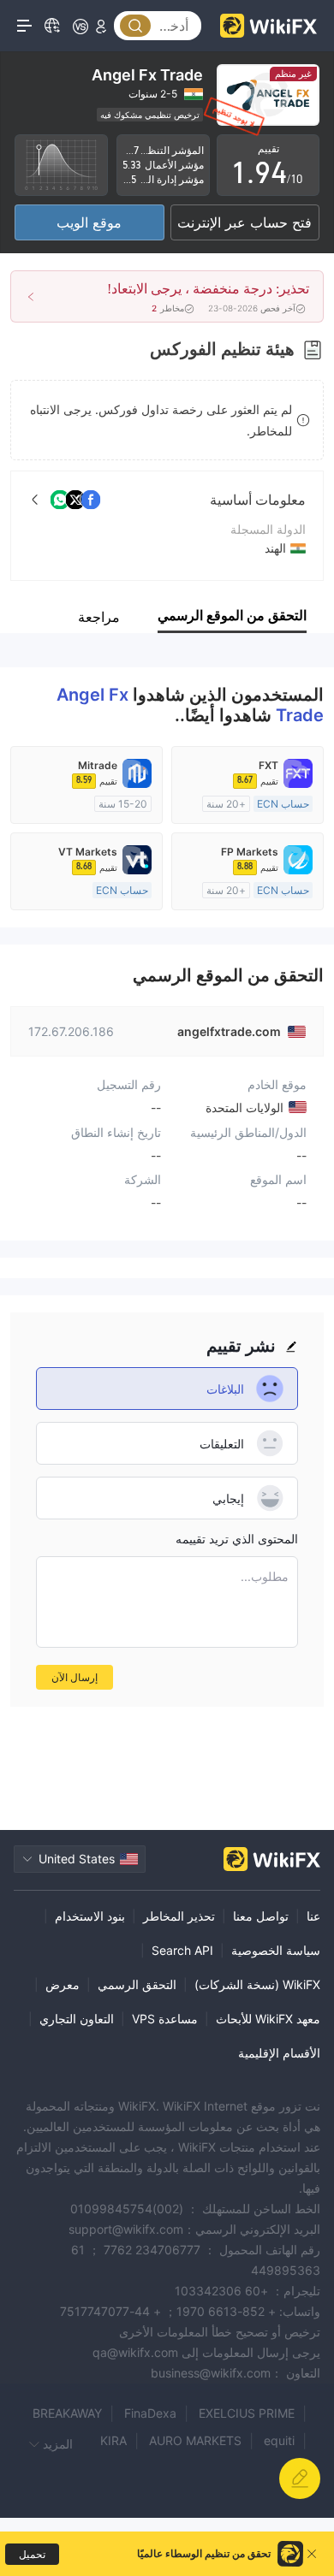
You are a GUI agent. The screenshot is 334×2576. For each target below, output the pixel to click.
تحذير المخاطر (179, 1916)
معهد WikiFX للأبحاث (268, 2019)
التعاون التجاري (77, 2019)
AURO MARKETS (195, 2440)
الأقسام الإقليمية (279, 2053)
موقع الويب (89, 222)
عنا (313, 1916)
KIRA (113, 2440)
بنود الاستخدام (90, 1916)
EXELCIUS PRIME (247, 2413)
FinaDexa (150, 2413)
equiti (279, 2440)
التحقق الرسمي (137, 1984)
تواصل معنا (261, 1916)
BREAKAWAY (67, 2413)
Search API (182, 1950)
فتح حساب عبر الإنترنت (245, 222)
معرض (63, 1984)
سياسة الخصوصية (276, 1950)
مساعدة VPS (165, 2019)
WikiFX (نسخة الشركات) (257, 1984)
